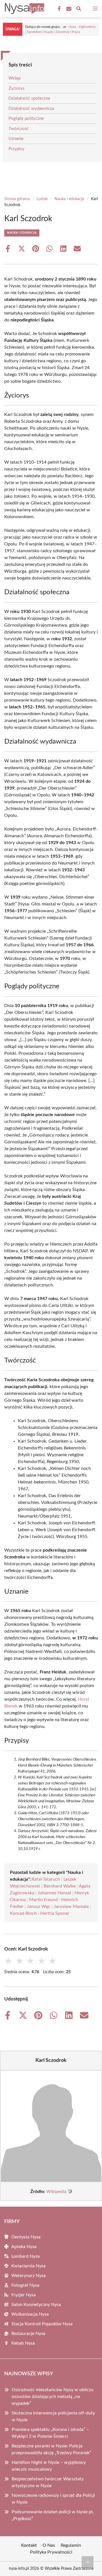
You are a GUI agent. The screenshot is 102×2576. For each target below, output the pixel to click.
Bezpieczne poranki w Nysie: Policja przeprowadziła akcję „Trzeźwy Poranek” (51, 2449)
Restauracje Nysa (28, 2334)
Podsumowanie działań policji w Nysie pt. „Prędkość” (53, 2515)
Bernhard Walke (60, 1886)
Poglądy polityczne (26, 119)
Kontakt (29, 2545)
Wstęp (15, 78)
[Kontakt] (68, 9)
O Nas (49, 2545)
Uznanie (16, 139)
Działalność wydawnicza (31, 109)
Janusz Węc (39, 1907)
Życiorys (17, 88)
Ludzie (42, 199)
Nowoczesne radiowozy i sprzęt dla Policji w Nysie (53, 2499)
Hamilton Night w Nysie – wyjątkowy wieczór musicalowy (49, 2466)
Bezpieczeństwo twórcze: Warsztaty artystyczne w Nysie (48, 2482)
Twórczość (19, 129)
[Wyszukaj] (79, 10)
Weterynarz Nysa (28, 2276)
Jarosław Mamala (71, 1907)
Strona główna (17, 199)
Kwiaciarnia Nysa (28, 2266)
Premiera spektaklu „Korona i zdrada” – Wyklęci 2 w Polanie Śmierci (50, 2433)
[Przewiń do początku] (88, 2562)
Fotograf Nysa (25, 2285)
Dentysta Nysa (26, 2237)
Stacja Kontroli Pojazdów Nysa (42, 2324)
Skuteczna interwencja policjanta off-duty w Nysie (53, 2416)
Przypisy (16, 149)
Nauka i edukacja (69, 199)
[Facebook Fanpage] (59, 9)
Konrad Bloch (23, 1913)
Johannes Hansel (54, 1893)
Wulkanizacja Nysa (30, 2314)
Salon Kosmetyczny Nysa (36, 2305)
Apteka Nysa (24, 2247)
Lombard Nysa (25, 2256)
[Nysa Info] (24, 9)
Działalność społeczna (29, 98)
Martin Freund (43, 1900)
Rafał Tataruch (46, 1879)
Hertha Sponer (55, 1913)
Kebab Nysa (23, 2343)
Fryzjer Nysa (24, 2295)
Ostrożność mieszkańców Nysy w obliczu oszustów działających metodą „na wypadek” (53, 2397)
